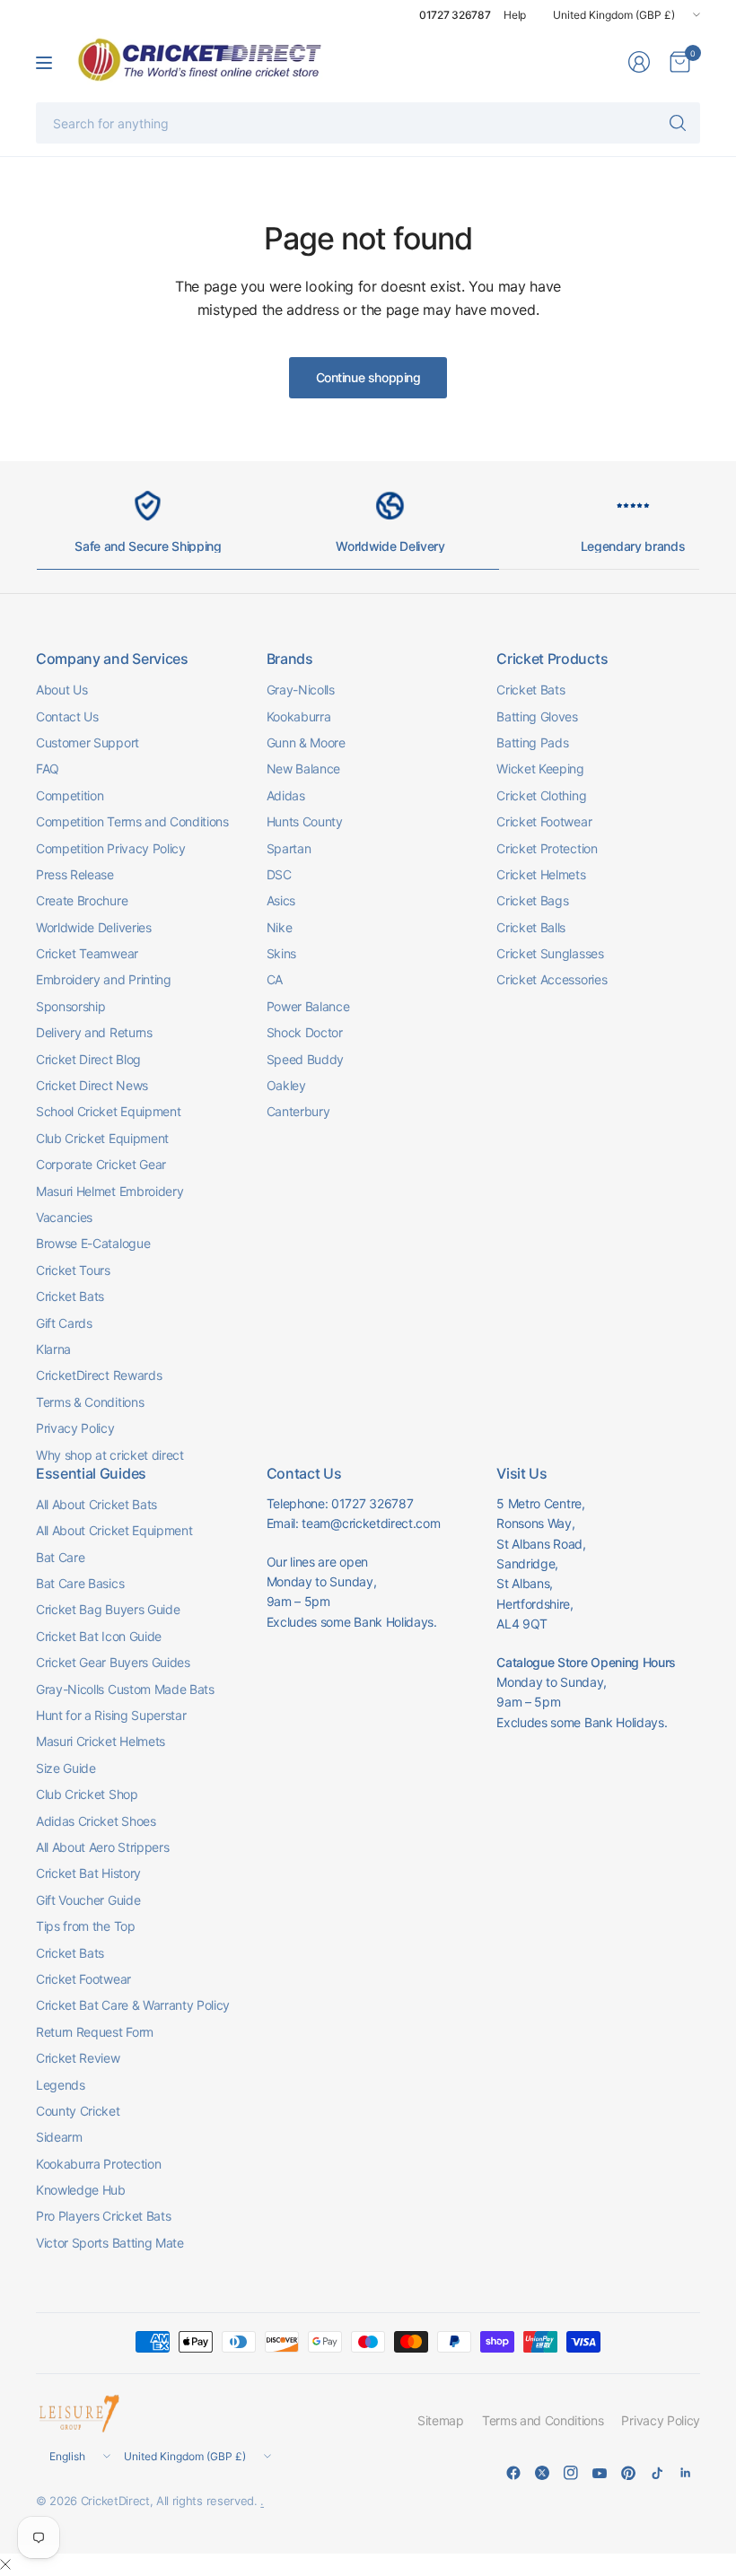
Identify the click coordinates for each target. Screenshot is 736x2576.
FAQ (48, 768)
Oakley (286, 1085)
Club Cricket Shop (87, 1794)
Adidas (286, 795)
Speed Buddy (305, 1059)
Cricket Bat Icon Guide (99, 1636)
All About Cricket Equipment (114, 1530)
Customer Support (88, 742)
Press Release (75, 874)
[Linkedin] (686, 2473)
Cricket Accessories (552, 979)
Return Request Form (95, 2032)
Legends (61, 2085)
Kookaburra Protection (98, 2164)
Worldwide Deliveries (94, 927)
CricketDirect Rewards (99, 1375)
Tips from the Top (86, 1926)
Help (515, 15)
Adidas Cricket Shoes (96, 1821)
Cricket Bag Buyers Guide (108, 1609)
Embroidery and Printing (104, 979)
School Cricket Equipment (108, 1111)
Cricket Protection (547, 848)
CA (275, 979)
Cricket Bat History (88, 1873)
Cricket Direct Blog (88, 1059)
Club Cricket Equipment (102, 1138)
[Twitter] (542, 2473)
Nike (280, 927)
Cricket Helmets (541, 874)
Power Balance (308, 1006)
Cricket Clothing (541, 795)
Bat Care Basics (80, 1583)
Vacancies (64, 1217)
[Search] (678, 123)
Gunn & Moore (306, 742)
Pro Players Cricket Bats (103, 2216)
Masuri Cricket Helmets (101, 1741)
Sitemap (441, 2420)
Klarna (53, 1349)
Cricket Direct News (92, 1085)
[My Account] (639, 62)
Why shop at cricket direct (110, 1455)
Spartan (289, 848)
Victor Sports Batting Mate (110, 2243)
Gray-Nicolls (301, 690)
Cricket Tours (73, 1270)
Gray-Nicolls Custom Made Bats (125, 1689)
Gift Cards (64, 1323)
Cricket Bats (70, 1296)
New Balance (303, 768)
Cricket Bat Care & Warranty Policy (133, 2005)
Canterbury (298, 1111)
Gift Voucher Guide (88, 1900)
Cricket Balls (531, 927)
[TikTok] (657, 2473)
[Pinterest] (628, 2473)
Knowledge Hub (81, 2190)
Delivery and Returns (94, 1032)
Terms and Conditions (543, 2420)
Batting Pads (532, 742)
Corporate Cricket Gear (101, 1164)
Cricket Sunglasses (550, 953)
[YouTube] (600, 2473)
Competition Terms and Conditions (132, 821)
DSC (279, 874)
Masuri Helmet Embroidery (110, 1191)
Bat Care (60, 1557)
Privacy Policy (75, 1428)
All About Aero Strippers (102, 1847)
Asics (281, 900)
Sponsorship (70, 1006)
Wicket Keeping (540, 768)
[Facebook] (513, 2473)
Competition (70, 795)
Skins (281, 953)
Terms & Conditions (90, 1402)
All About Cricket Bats (96, 1504)
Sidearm (59, 2137)
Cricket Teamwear (87, 953)
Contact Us (67, 716)
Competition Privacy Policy (111, 848)
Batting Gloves (537, 716)
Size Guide (66, 1768)
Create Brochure (82, 900)
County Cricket (78, 2111)
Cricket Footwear (544, 821)
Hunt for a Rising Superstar (111, 1715)
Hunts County (305, 821)
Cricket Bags (532, 900)
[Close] (5, 2564)
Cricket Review (78, 2058)
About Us (61, 690)
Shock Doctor (305, 1032)
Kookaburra (299, 716)
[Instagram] (571, 2473)
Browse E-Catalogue (93, 1243)
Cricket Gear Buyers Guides (113, 1662)
